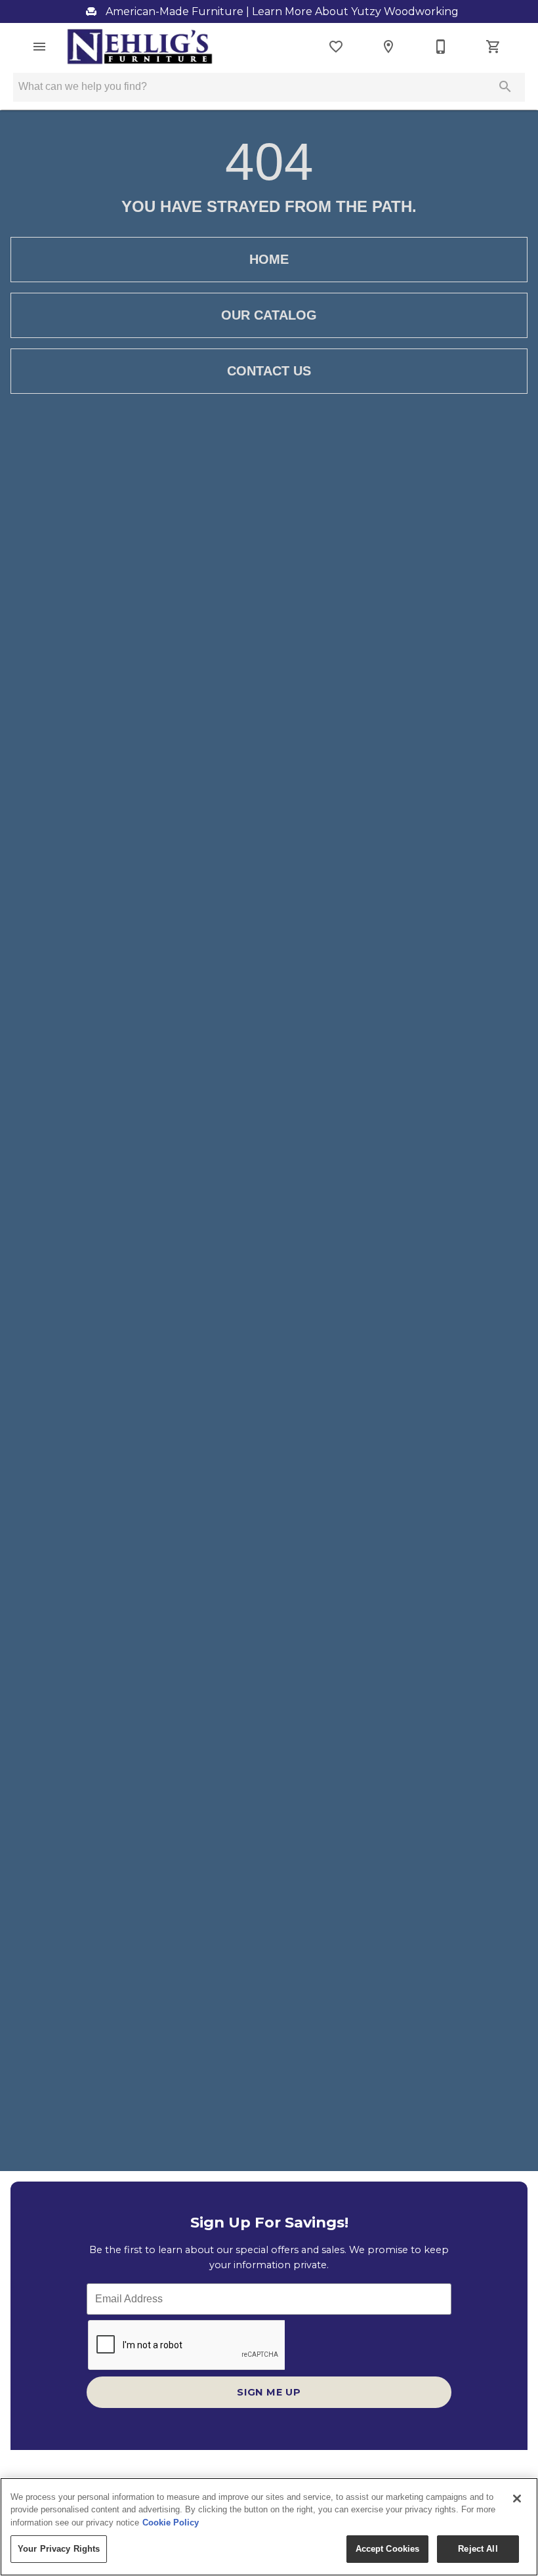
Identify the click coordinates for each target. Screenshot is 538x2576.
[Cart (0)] (493, 47)
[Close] (517, 2499)
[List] (336, 47)
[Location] (388, 47)
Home (269, 259)
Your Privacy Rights (59, 2549)
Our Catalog (269, 315)
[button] (39, 47)
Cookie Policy (171, 2523)
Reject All (478, 2549)
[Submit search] (505, 87)
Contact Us (269, 371)
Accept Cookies (388, 2549)
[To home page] (140, 47)
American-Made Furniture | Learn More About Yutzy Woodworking (281, 11)
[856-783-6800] (441, 47)
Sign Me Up (269, 2392)
